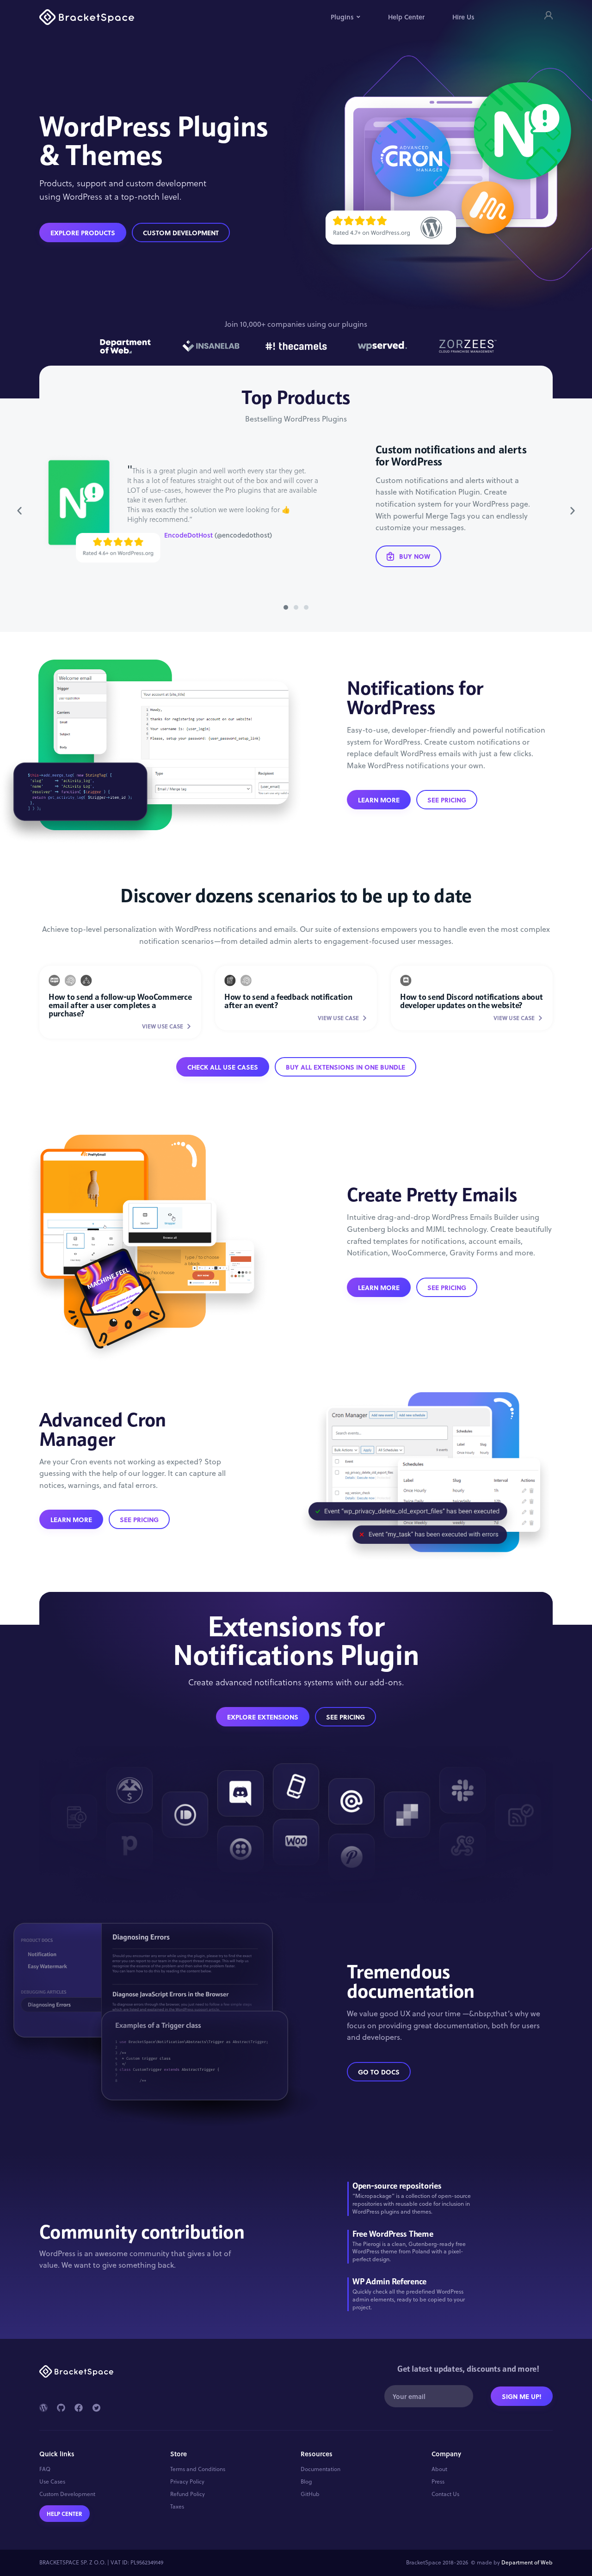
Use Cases (52, 2482)
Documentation (321, 2469)
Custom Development (67, 2494)
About (439, 2469)
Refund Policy (188, 2494)
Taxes (177, 2507)
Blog (306, 2482)
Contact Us (445, 2494)
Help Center (406, 17)
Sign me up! (522, 2396)
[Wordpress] (43, 2408)
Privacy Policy (187, 2482)
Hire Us (463, 17)
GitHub (310, 2494)
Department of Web (527, 2562)
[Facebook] (79, 2408)
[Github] (61, 2408)
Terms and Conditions (198, 2469)
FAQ (45, 2469)
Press (438, 2482)
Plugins (342, 17)
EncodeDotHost (188, 535)
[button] (19, 511)
